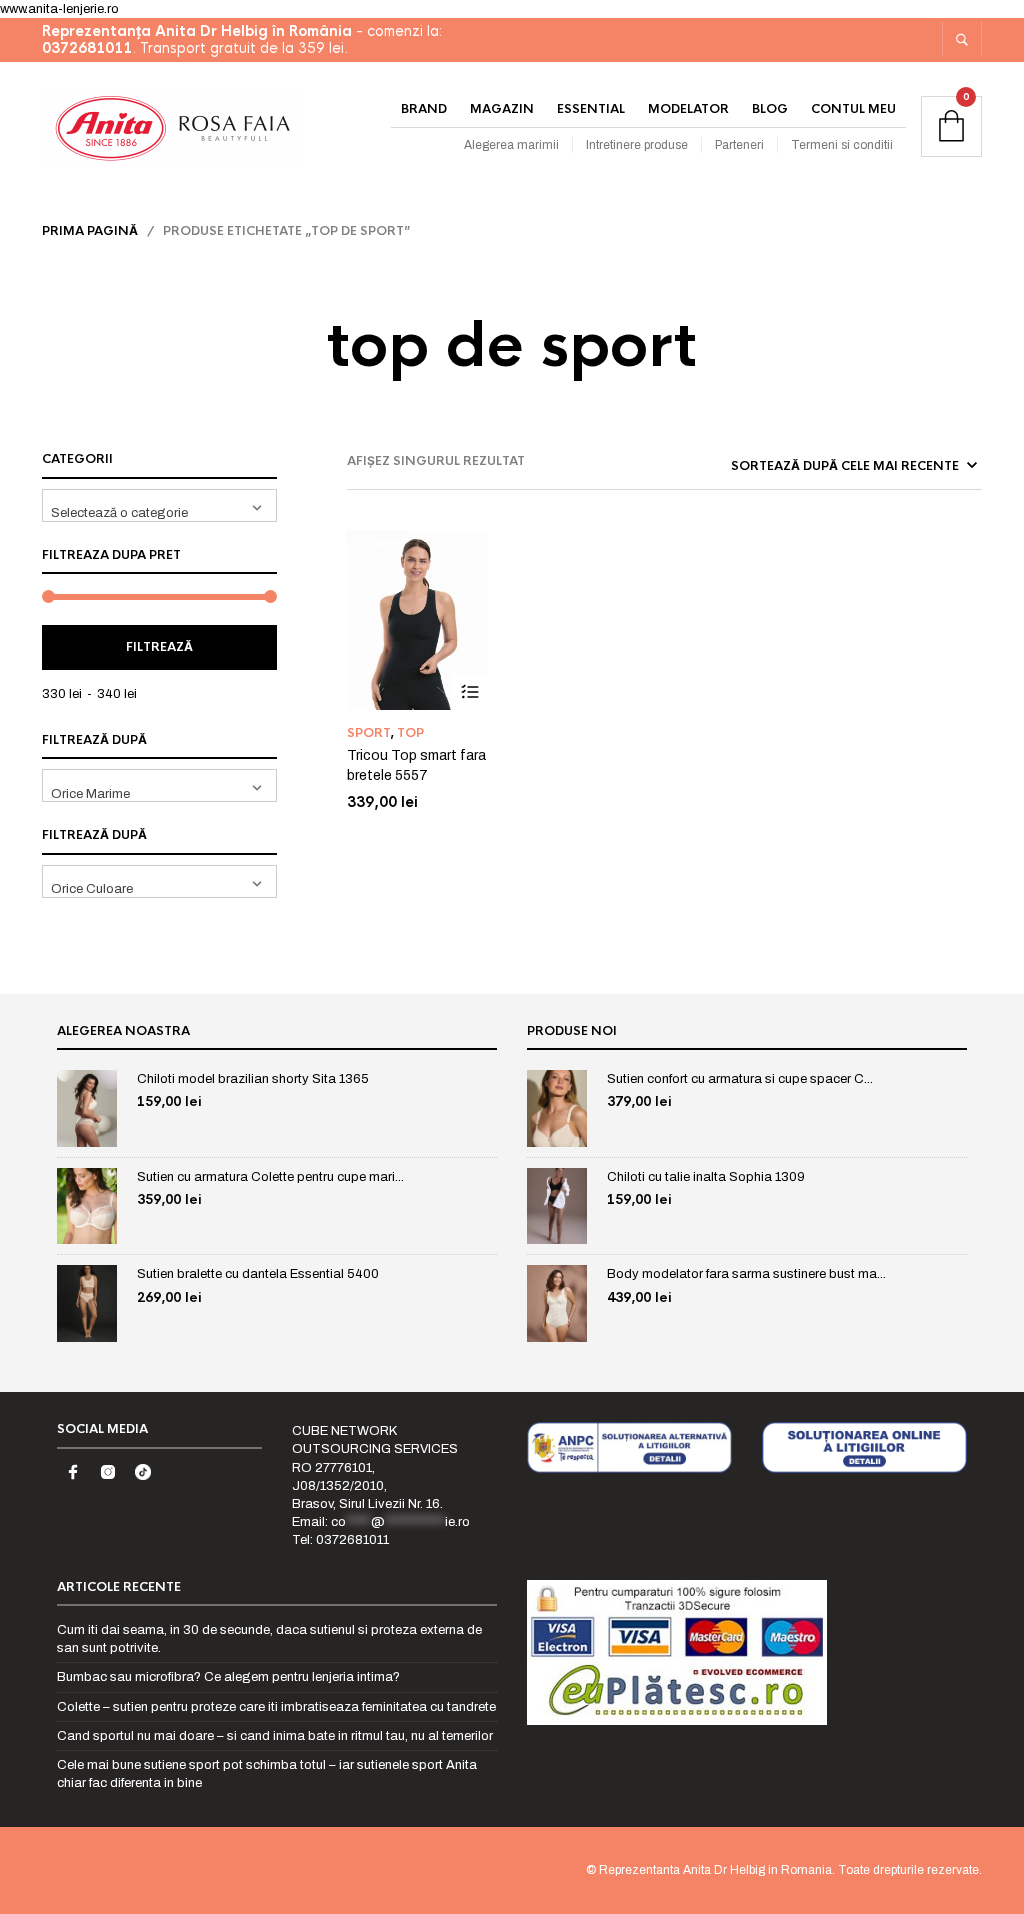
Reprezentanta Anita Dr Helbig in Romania (715, 1870)
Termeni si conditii (842, 145)
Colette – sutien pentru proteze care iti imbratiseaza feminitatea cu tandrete (276, 1707)
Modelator (688, 109)
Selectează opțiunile (469, 692)
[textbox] (159, 505)
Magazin (502, 109)
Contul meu (853, 109)
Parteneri (739, 145)
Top (410, 733)
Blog (770, 109)
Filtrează (159, 647)
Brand (424, 109)
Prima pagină (90, 231)
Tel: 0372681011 (340, 1540)
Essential (591, 109)
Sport (368, 733)
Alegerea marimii (511, 145)
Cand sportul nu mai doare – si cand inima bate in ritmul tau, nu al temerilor (275, 1736)
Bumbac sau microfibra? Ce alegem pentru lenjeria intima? (228, 1677)
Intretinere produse (637, 145)
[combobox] (159, 505)
